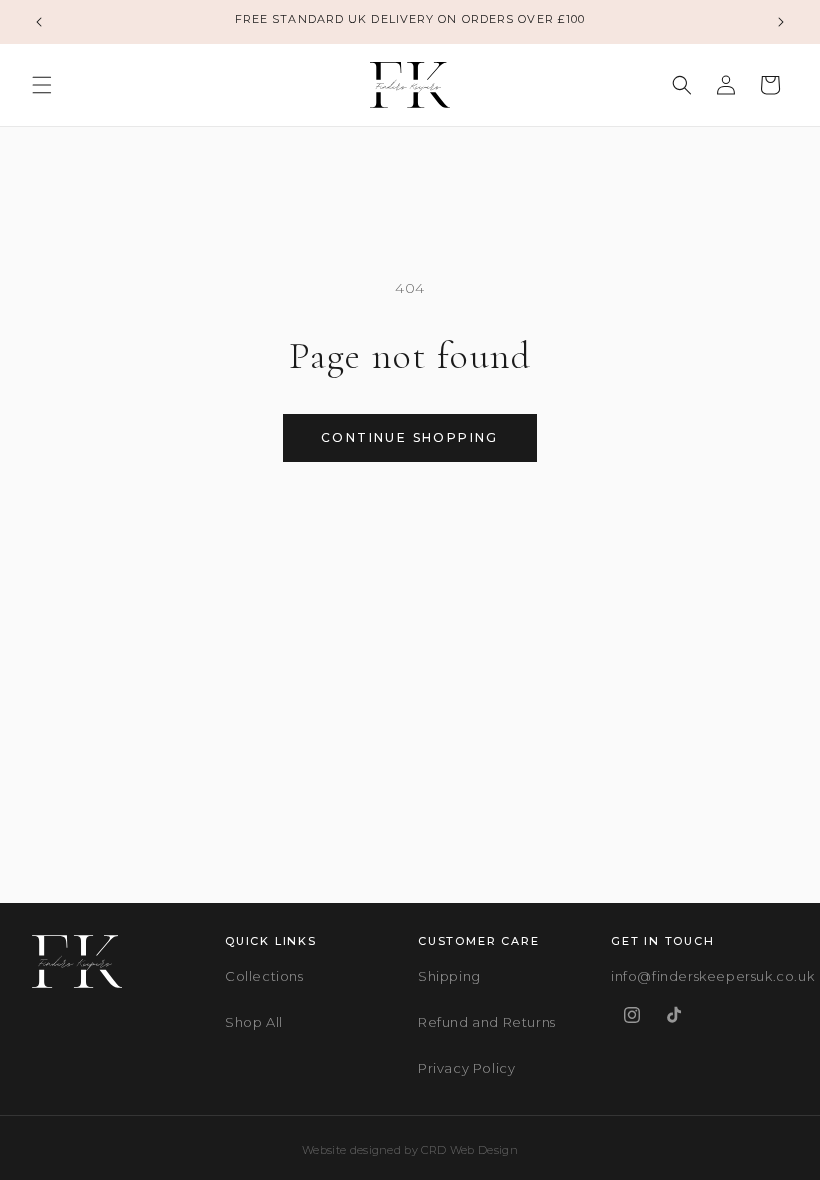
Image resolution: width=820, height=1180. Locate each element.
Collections (264, 976)
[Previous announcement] (39, 22)
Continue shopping (410, 437)
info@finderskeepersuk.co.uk (712, 976)
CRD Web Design (469, 1150)
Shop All (254, 1022)
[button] (42, 85)
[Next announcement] (781, 22)
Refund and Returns (487, 1022)
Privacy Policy (466, 1068)
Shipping (449, 976)
